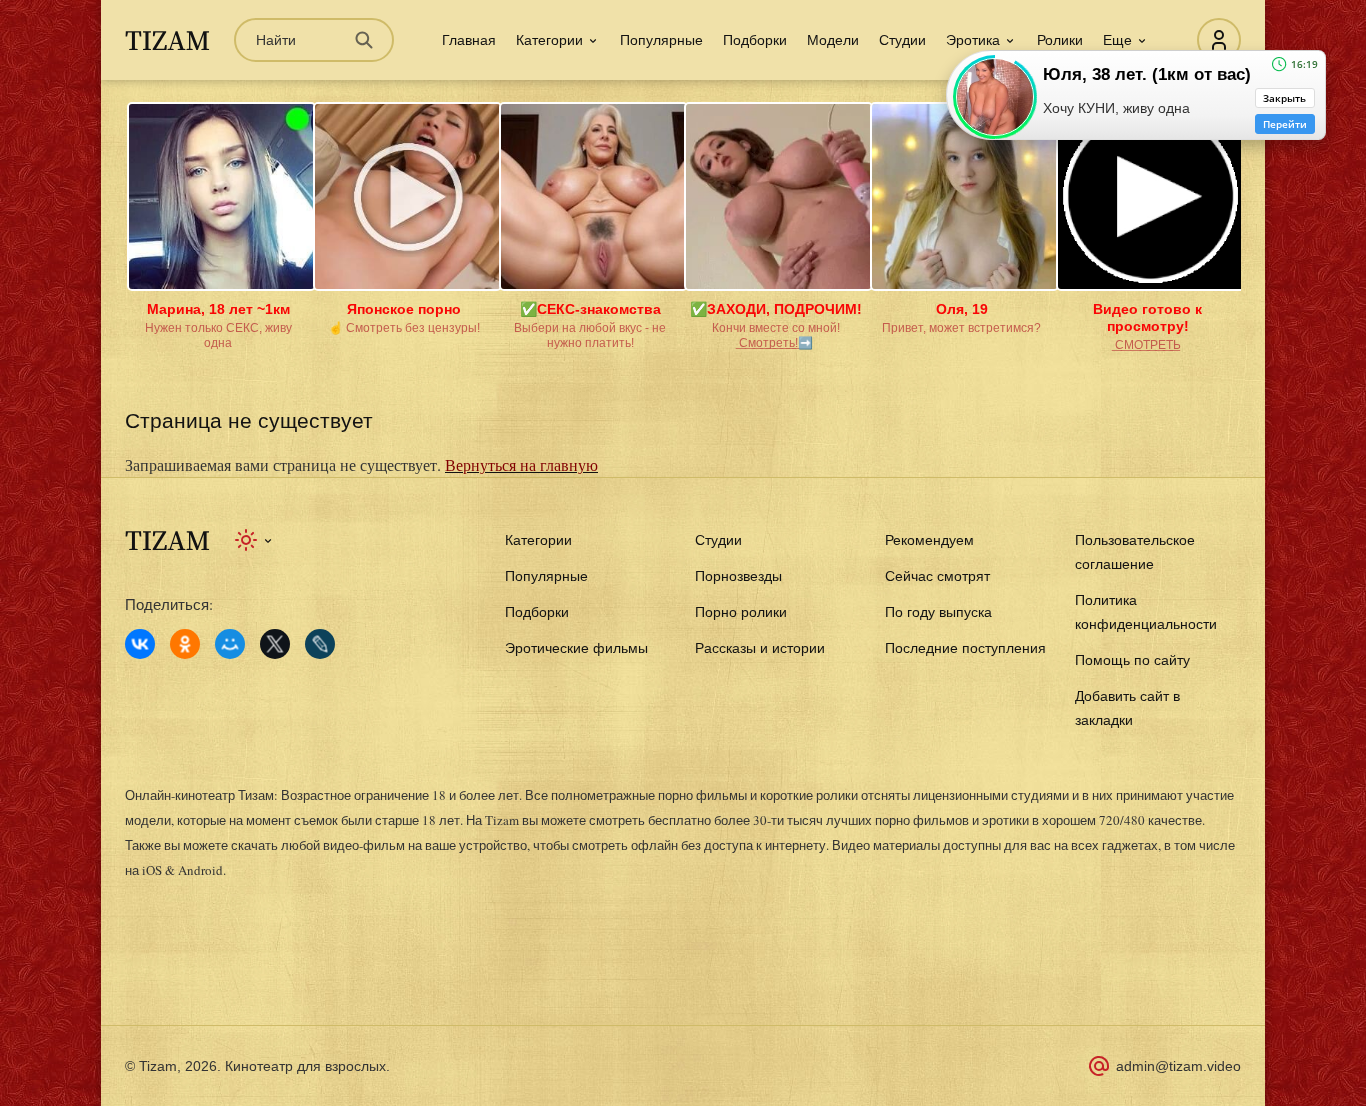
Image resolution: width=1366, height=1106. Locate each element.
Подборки (755, 40)
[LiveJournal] (320, 644)
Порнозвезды (738, 576)
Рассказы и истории (760, 648)
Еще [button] (1117, 40)
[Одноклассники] (185, 644)
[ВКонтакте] (140, 644)
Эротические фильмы (576, 648)
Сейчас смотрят (937, 576)
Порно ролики (741, 612)
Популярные (661, 40)
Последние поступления (965, 648)
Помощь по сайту (1132, 660)
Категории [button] (549, 40)
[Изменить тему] (254, 540)
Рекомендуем (929, 540)
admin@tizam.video (1178, 1066)
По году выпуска (938, 612)
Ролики (1060, 40)
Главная (469, 40)
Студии (902, 40)
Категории (538, 540)
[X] (275, 644)
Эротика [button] (973, 40)
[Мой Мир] (230, 644)
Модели (833, 40)
